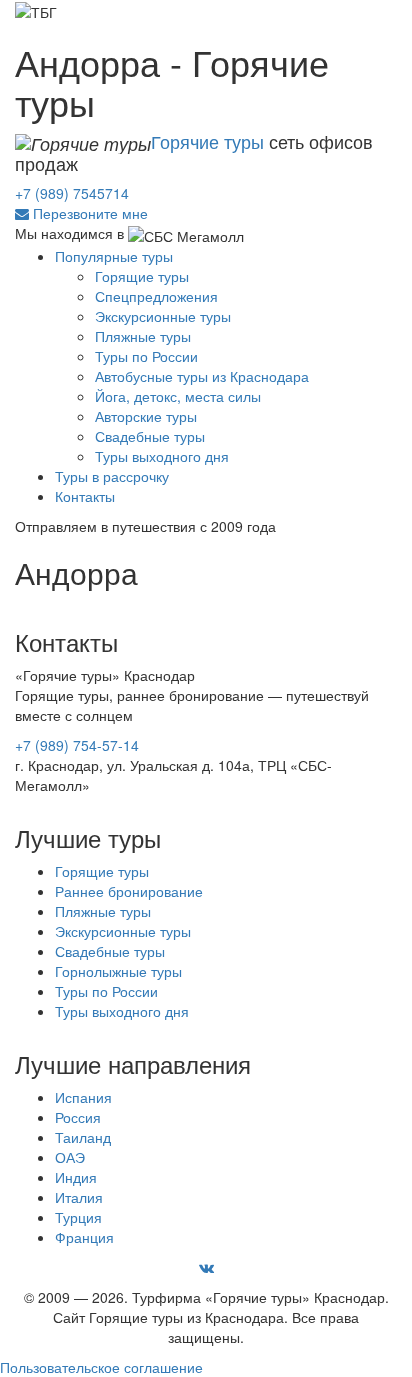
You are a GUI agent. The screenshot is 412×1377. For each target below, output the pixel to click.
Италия (79, 1197)
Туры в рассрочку (112, 476)
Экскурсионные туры (163, 316)
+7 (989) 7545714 (72, 193)
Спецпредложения (156, 296)
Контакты (85, 496)
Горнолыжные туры (118, 971)
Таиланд (83, 1137)
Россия (78, 1117)
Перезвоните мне (90, 213)
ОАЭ (70, 1157)
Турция (78, 1217)
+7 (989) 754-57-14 (77, 745)
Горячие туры (207, 141)
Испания (83, 1097)
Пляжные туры (143, 336)
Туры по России (146, 356)
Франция (84, 1237)
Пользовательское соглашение (101, 1367)
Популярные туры (114, 256)
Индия (76, 1177)
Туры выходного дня (162, 456)
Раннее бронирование (129, 891)
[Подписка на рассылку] (22, 213)
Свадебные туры (150, 436)
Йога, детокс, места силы (178, 396)
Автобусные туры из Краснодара (202, 376)
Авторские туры (146, 416)
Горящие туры (102, 871)
